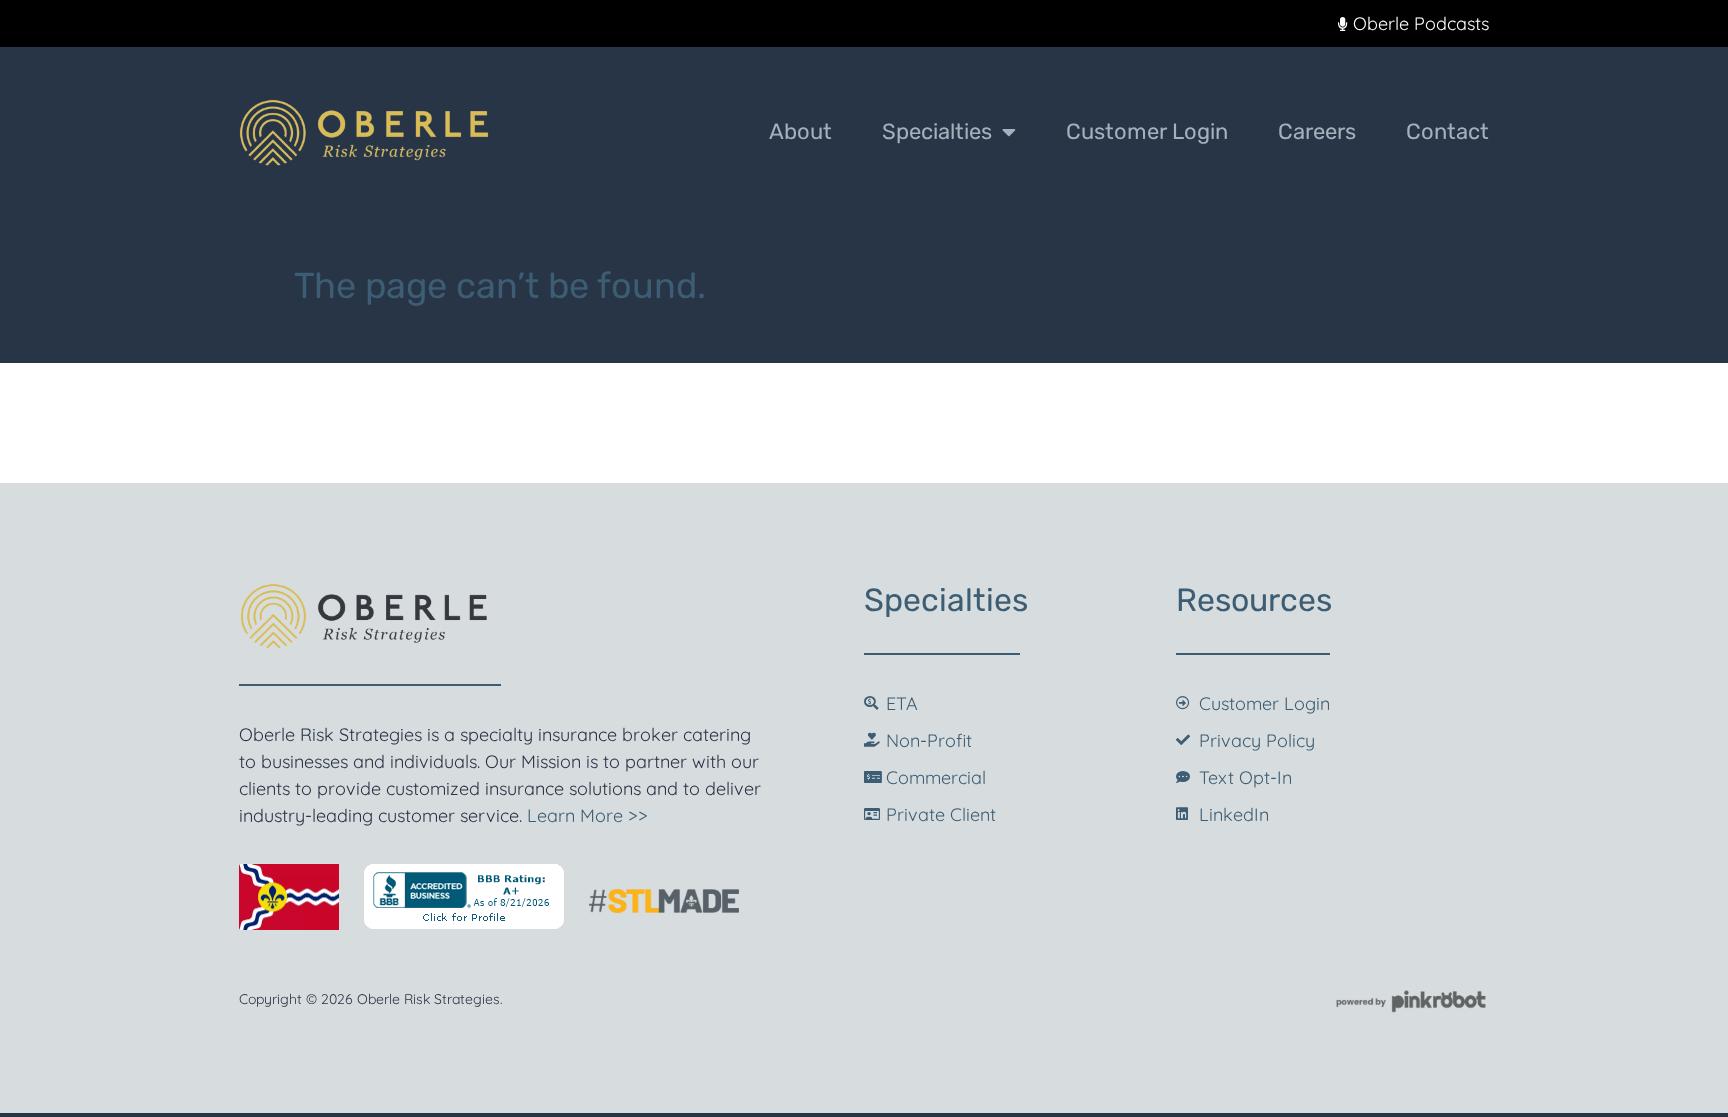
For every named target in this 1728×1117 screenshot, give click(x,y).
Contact (1447, 131)
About (800, 131)
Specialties (937, 131)
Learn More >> (587, 815)
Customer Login (1147, 131)
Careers (1317, 131)
